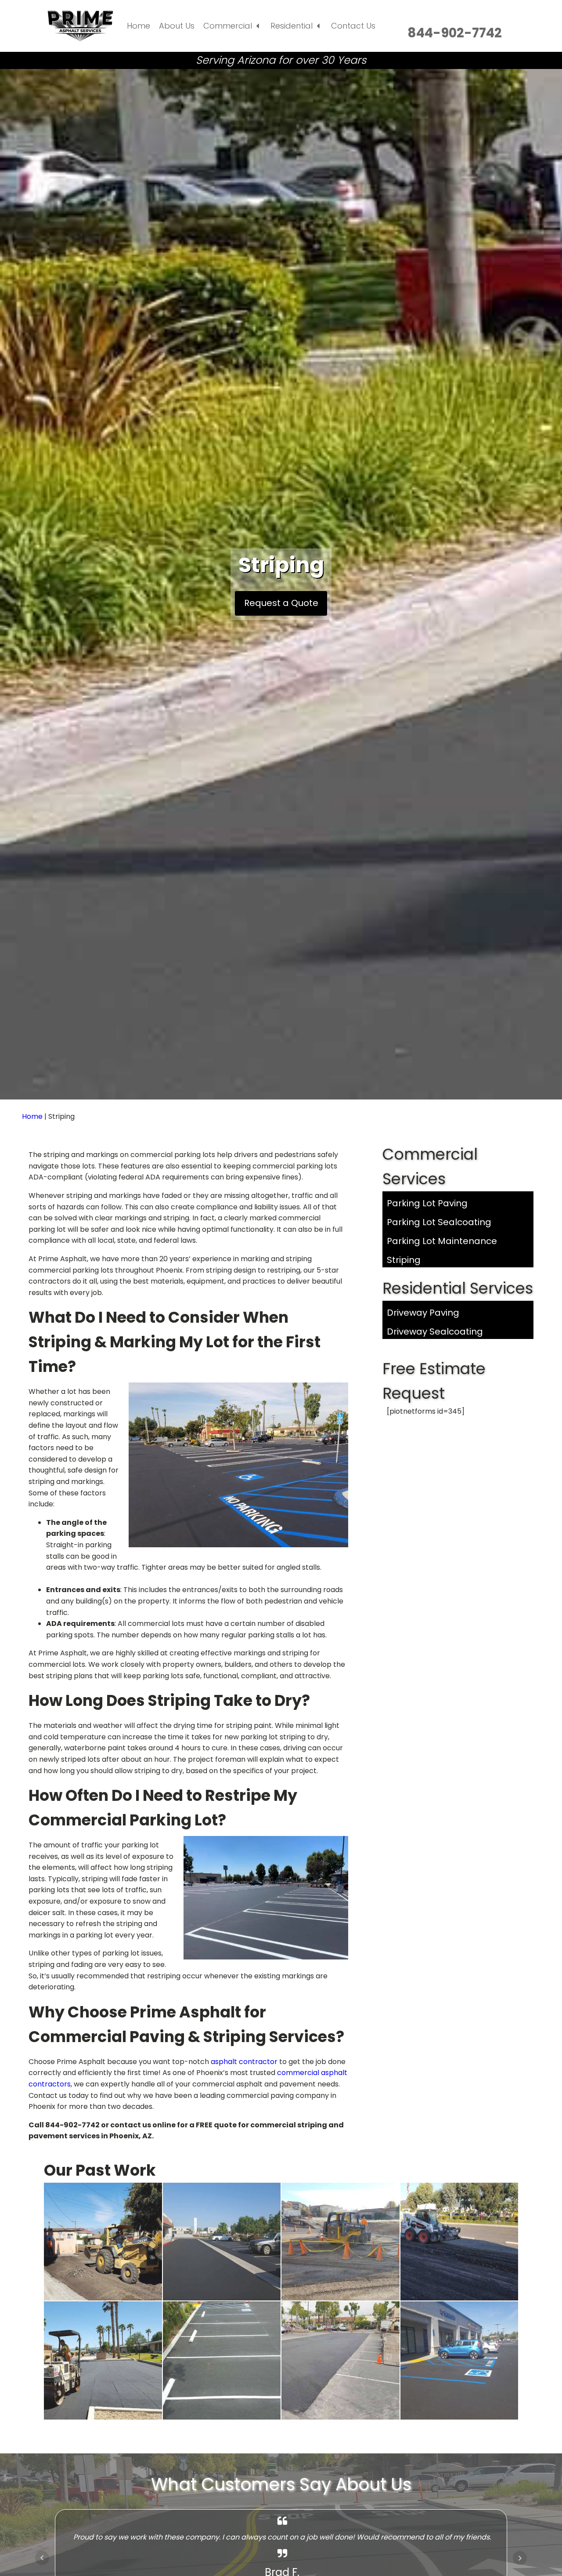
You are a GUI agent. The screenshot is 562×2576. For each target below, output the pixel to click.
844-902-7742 (455, 33)
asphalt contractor (244, 2062)
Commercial (228, 26)
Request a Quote (281, 603)
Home (139, 26)
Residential (292, 26)
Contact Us (353, 26)
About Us (177, 26)
